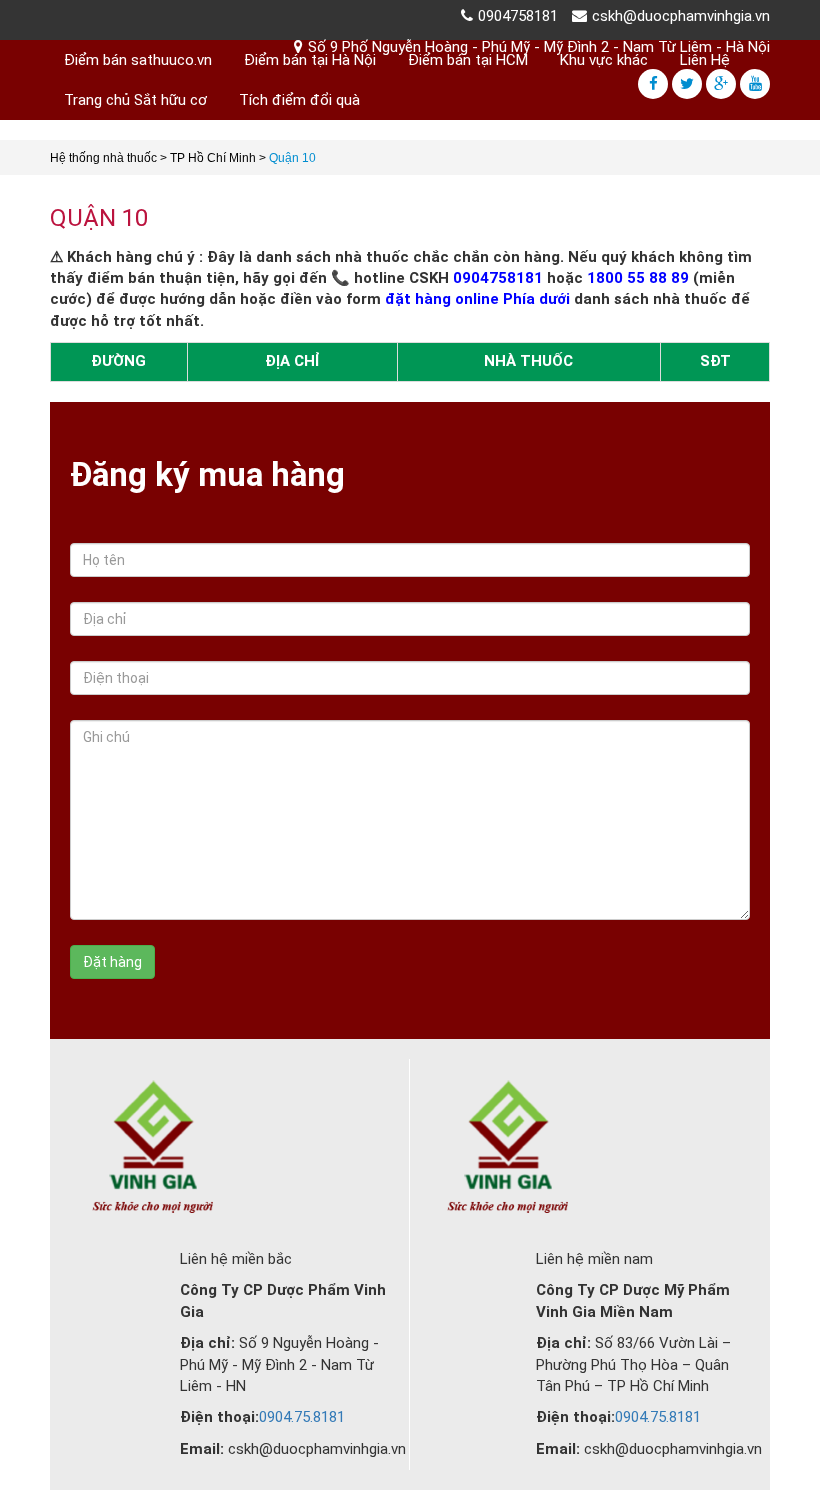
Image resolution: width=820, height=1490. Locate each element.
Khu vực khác (604, 60)
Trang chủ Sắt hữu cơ (135, 100)
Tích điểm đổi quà (299, 100)
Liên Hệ (705, 60)
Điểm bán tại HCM (468, 60)
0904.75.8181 (302, 1417)
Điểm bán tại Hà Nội (310, 60)
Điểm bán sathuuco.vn (138, 60)
